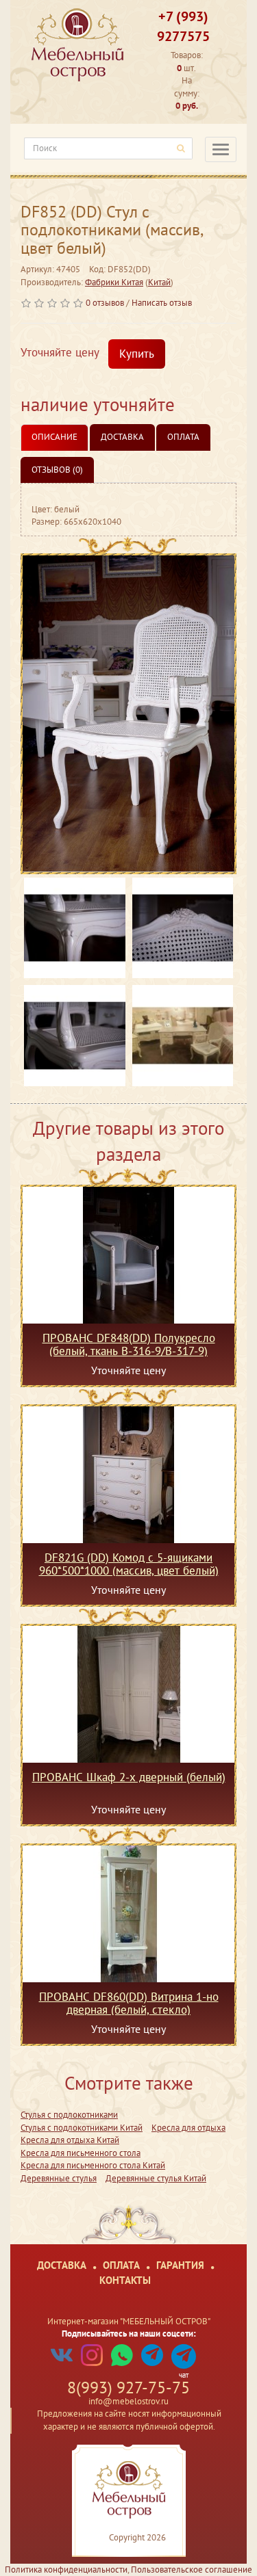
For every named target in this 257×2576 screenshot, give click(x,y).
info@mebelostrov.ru (128, 2401)
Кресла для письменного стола (81, 2153)
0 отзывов (105, 303)
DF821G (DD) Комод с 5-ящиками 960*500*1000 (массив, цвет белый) (129, 1564)
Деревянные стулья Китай (156, 2178)
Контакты (125, 2280)
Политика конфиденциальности (66, 2570)
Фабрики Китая (114, 282)
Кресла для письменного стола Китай (93, 2165)
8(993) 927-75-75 (128, 2388)
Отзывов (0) (57, 470)
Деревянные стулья (59, 2178)
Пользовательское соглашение (192, 2570)
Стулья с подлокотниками (69, 2115)
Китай (159, 282)
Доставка (122, 437)
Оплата (183, 437)
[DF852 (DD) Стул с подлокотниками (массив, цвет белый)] (128, 714)
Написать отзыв (162, 303)
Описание (54, 437)
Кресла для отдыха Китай (70, 2140)
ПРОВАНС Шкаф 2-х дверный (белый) (129, 1778)
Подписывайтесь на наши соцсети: (129, 2334)
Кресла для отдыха (188, 2128)
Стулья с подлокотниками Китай (82, 2128)
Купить (137, 354)
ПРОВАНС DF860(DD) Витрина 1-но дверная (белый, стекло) (129, 2003)
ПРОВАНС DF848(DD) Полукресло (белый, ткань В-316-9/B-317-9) (129, 1344)
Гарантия (180, 2265)
